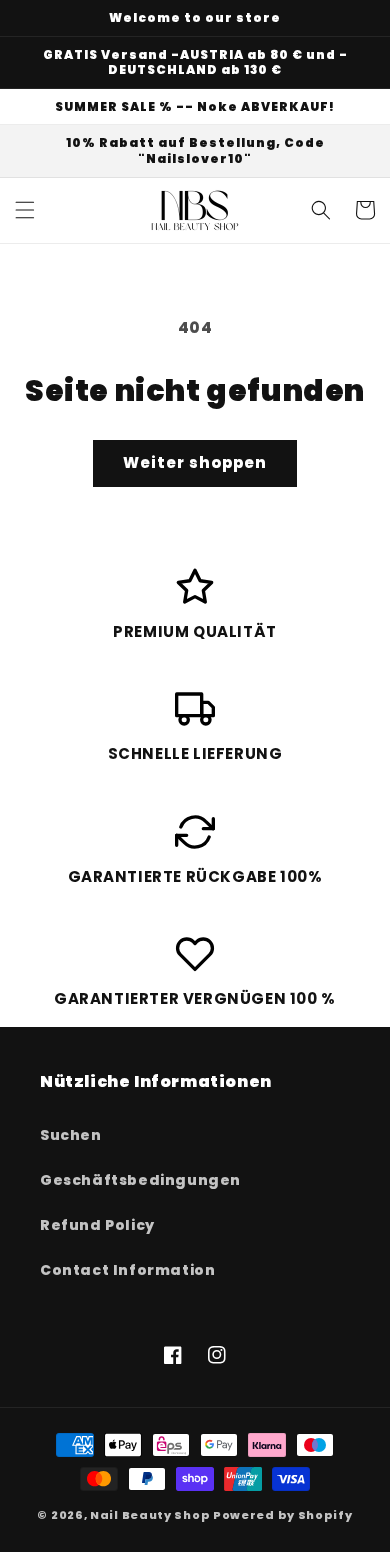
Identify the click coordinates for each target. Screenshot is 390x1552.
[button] (25, 210)
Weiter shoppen (195, 462)
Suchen (71, 1135)
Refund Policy (97, 1225)
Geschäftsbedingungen (140, 1180)
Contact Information (127, 1270)
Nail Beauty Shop (150, 1515)
